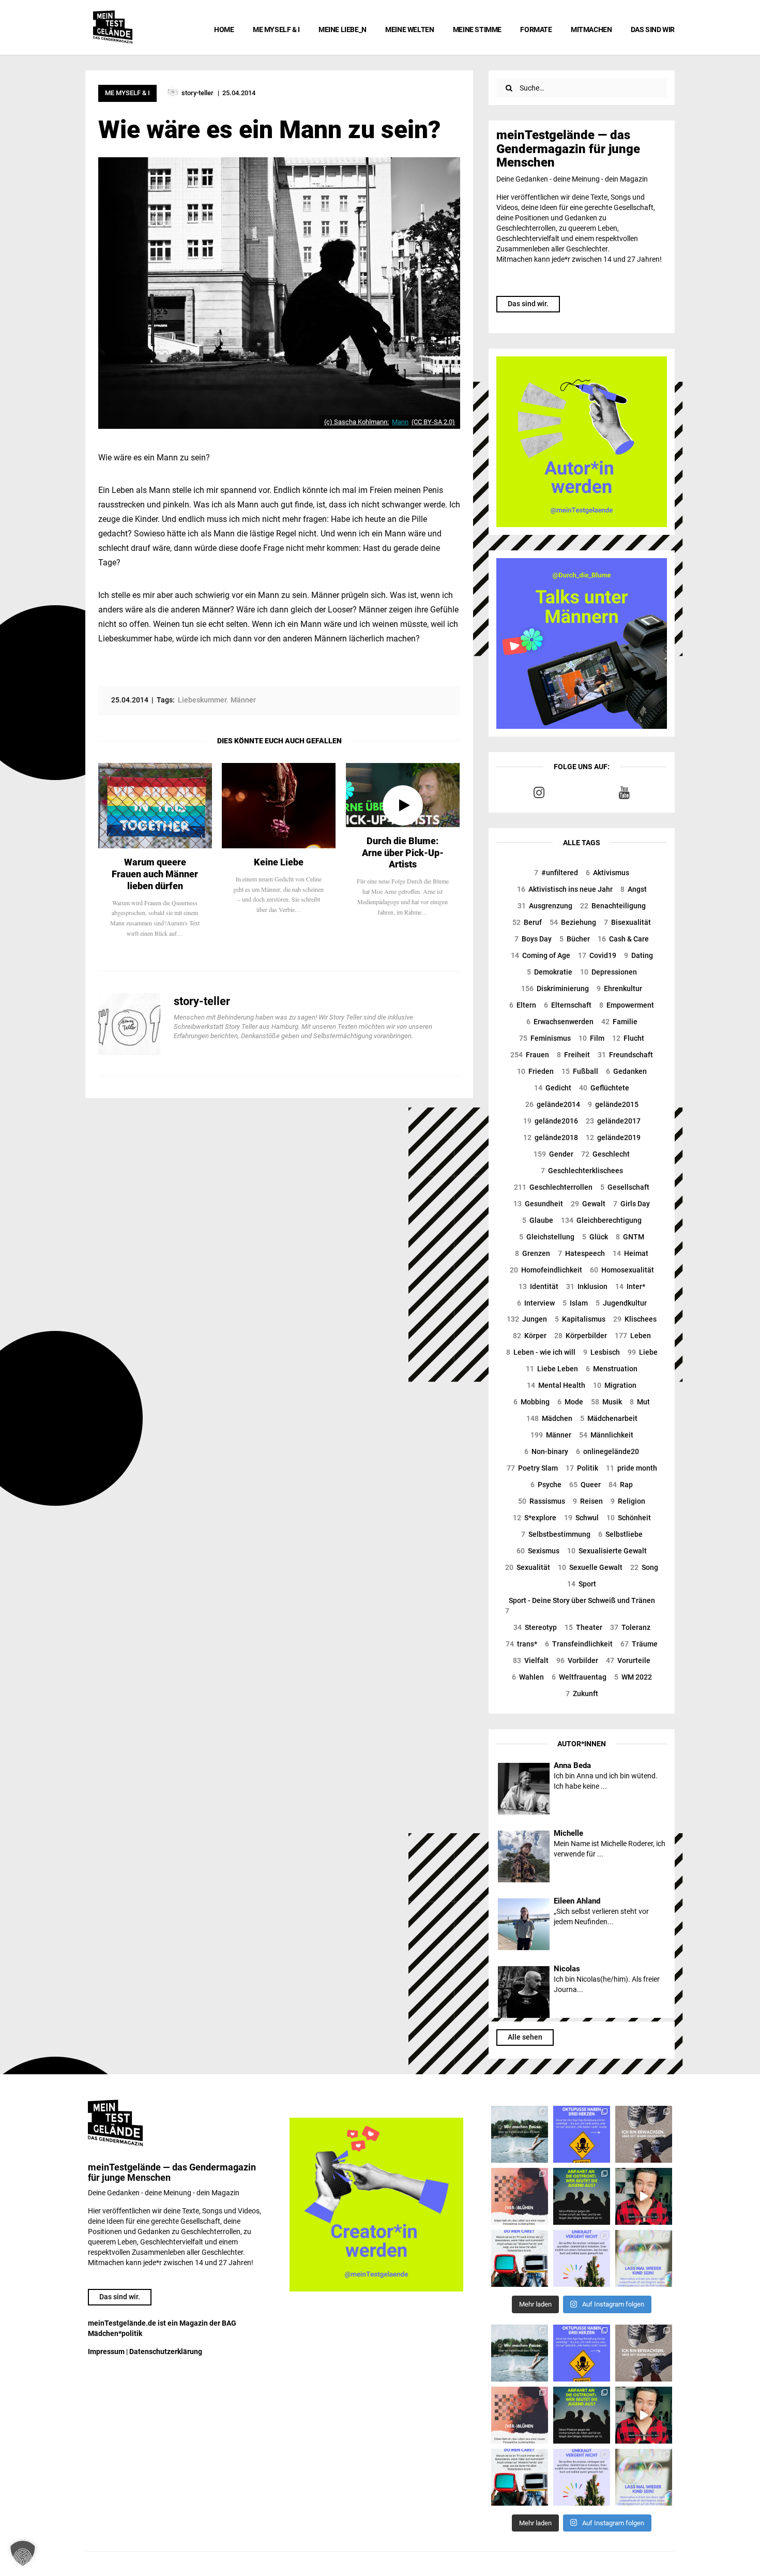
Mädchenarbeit (609, 1418)
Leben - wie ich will (541, 1352)
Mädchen (549, 1418)
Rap (621, 1485)
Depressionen (609, 972)
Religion (628, 1501)
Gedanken (626, 1071)
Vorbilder (577, 1660)
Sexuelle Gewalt (590, 1567)
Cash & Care (623, 939)
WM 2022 (633, 1677)
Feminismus (545, 1038)
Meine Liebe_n (343, 29)
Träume (639, 1644)
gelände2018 (551, 1137)
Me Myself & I (276, 29)
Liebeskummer (202, 700)
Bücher (575, 939)
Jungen (527, 1319)
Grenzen (533, 1253)
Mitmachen (591, 29)
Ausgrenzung (545, 906)
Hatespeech (581, 1253)
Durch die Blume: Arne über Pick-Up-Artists (403, 853)
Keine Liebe (279, 862)
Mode (570, 1402)
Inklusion (587, 1286)
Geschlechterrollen (553, 1187)
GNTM (630, 1237)
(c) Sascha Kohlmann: (356, 422)
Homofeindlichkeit (546, 1270)
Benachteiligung (613, 906)
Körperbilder (581, 1336)
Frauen (530, 1055)
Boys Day (533, 939)
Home (224, 29)
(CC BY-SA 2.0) (433, 422)
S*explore (535, 1518)
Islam (575, 1303)
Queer (585, 1485)
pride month (632, 1468)
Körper (530, 1336)
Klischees (635, 1319)
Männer (551, 1435)
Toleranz (630, 1627)
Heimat (630, 1253)
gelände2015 (613, 1104)
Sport (582, 1584)
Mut (640, 1402)
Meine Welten (409, 29)
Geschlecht (605, 1154)
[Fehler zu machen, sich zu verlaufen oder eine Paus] (520, 2196)
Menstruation (612, 1369)
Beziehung (573, 922)
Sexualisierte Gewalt (607, 1551)
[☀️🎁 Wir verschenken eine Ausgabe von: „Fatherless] (520, 2134)
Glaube (538, 1220)
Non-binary (546, 1451)
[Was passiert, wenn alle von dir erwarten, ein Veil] (582, 2258)
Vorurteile (628, 1660)
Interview (536, 1303)
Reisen (588, 1501)
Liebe (643, 1352)
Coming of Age (541, 955)
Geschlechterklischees (582, 1171)
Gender (553, 1154)
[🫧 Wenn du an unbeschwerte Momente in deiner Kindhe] (644, 2258)
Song (644, 1567)
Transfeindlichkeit (579, 1644)
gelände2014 (553, 1104)
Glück (595, 1237)
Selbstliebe (620, 1534)
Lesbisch (602, 1352)
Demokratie (550, 972)
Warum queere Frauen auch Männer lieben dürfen (155, 874)
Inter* (630, 1286)
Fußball (580, 1071)
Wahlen (528, 1677)
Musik (606, 1402)
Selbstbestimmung (556, 1534)
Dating (639, 955)
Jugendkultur (621, 1303)
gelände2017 (613, 1121)
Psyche (546, 1485)
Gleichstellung (547, 1237)
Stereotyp (535, 1627)
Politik (582, 1468)
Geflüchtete (604, 1088)
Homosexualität (622, 1270)
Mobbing (531, 1402)
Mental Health (556, 1385)
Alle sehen (525, 2037)
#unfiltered (556, 873)
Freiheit (573, 1055)
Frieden (535, 1071)
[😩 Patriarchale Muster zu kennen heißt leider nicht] (582, 2134)
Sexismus (538, 1551)
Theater (583, 1627)
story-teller (202, 1001)
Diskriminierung (555, 989)
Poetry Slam (532, 1468)
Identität (538, 1286)
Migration (615, 1385)
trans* (521, 1644)
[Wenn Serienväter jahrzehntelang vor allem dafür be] (520, 2258)
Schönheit (629, 1518)
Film (591, 1038)
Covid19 (597, 955)
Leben (633, 1336)
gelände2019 (613, 1137)
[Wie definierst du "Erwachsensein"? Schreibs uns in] (644, 2134)
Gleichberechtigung (601, 1220)
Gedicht (553, 1088)
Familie (619, 1022)
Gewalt (588, 1204)
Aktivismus (607, 873)
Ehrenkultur (619, 989)
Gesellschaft (625, 1187)
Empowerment (627, 1005)
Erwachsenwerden (560, 1022)
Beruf (527, 922)
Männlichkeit (606, 1435)
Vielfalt (531, 1660)
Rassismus (542, 1501)
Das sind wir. (528, 304)
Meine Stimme (477, 29)
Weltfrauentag (579, 1677)
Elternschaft (568, 1005)
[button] (23, 2553)
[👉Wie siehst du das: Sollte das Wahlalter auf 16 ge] (582, 2196)
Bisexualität (627, 922)
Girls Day (632, 1204)
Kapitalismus (580, 1319)
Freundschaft (625, 1055)
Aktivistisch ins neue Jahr (565, 889)
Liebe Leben (552, 1369)
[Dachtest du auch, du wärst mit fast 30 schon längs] (644, 2196)
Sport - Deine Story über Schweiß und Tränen (580, 1606)
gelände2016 (551, 1121)
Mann (400, 422)
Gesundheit (538, 1204)
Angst (634, 889)
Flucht (628, 1038)
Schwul (581, 1518)
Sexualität (528, 1567)
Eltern (523, 1005)
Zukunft (582, 1694)
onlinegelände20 (607, 1451)
